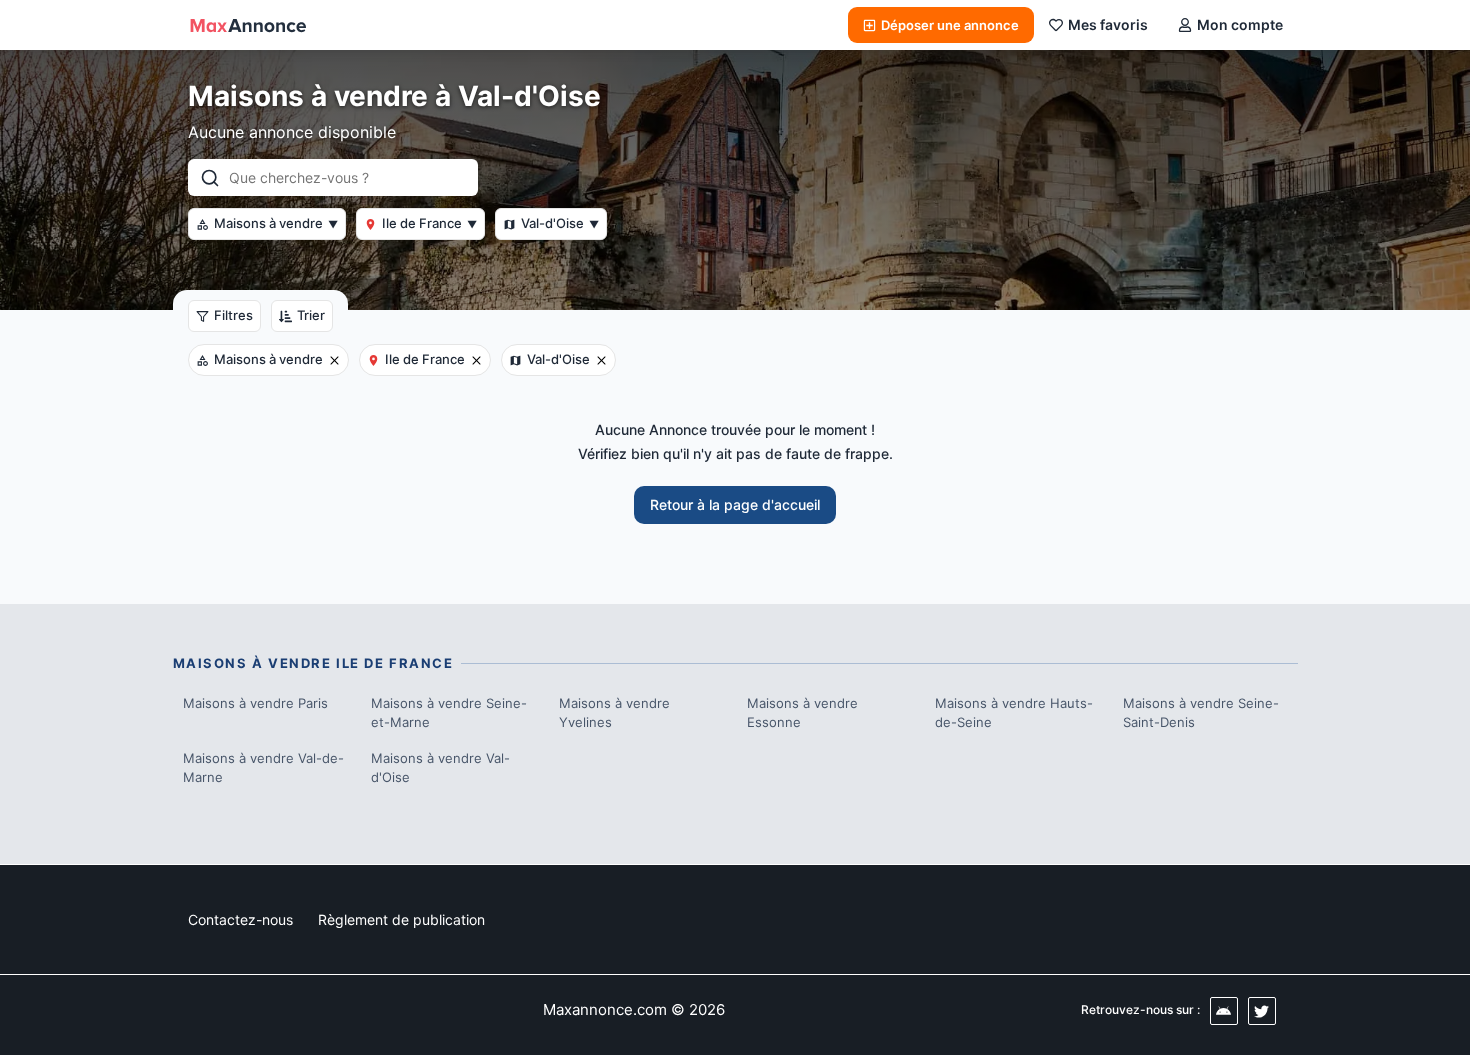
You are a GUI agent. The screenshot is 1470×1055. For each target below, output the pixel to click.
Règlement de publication (401, 919)
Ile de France (429, 223)
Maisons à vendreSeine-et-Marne (449, 713)
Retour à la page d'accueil (735, 504)
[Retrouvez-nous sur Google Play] (1224, 1011)
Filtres (233, 315)
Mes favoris (1108, 24)
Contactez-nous (240, 919)
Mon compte (1240, 24)
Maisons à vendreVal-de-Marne (263, 768)
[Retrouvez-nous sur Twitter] (1262, 1011)
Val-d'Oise (560, 223)
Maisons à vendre (276, 223)
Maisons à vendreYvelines (614, 713)
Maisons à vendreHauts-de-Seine (1014, 713)
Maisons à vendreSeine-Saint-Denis (1201, 713)
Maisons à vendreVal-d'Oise (440, 768)
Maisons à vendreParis (255, 703)
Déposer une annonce (950, 25)
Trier (311, 315)
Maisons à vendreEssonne (802, 713)
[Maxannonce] (248, 25)
